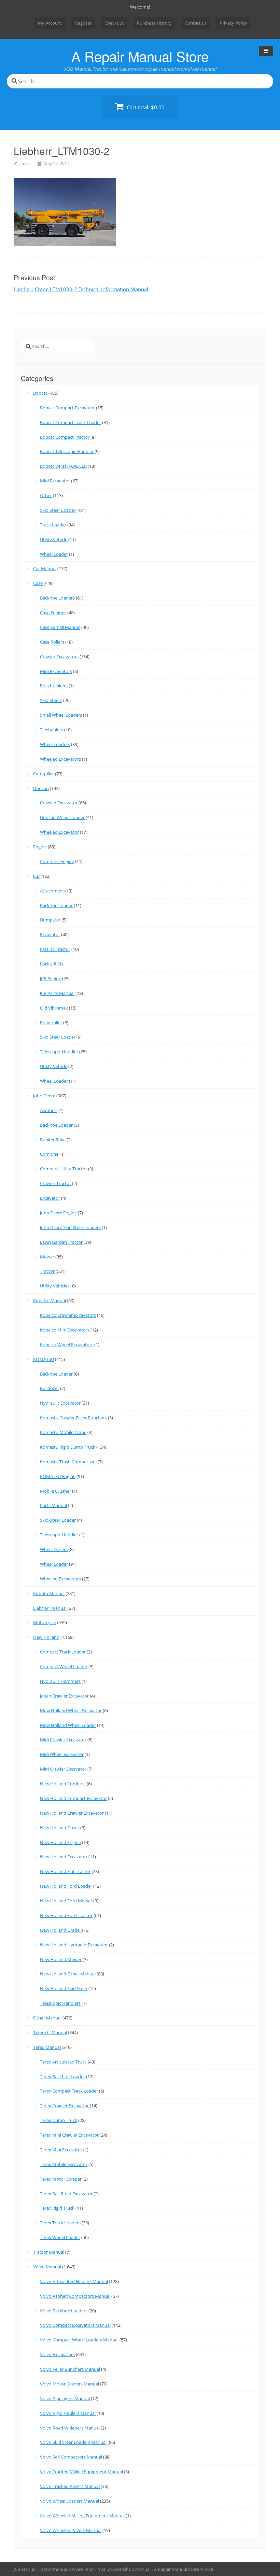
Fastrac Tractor (55, 949)
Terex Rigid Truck (57, 2208)
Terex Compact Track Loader (69, 2091)
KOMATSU (44, 1359)
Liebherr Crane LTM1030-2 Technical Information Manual (81, 289)
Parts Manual (53, 1505)
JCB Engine (51, 979)
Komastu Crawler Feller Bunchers (73, 1418)
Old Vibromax (54, 1008)
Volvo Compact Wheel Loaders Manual (79, 2340)
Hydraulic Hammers (60, 1681)
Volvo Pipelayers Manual (65, 2398)
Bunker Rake (53, 1140)
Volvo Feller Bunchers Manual (70, 2369)
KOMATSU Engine (58, 1476)
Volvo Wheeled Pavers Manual (71, 2530)
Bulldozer (50, 1388)
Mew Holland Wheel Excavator (71, 1711)
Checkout (114, 23)
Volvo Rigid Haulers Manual (68, 2413)
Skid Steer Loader (58, 510)
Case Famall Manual (60, 627)
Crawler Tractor (55, 1183)
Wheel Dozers (54, 1549)
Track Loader (53, 525)
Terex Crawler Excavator (64, 2106)
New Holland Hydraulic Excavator (74, 1945)
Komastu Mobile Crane (63, 1432)
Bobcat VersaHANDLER (63, 466)
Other (46, 495)
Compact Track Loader (63, 1652)
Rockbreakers (54, 686)
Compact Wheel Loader (64, 1666)
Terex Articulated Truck (63, 2062)
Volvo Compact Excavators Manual (75, 2325)
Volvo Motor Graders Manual (69, 2384)
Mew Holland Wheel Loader (68, 1725)
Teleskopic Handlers (60, 2003)
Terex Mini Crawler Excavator (69, 2135)
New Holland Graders (62, 1930)
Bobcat (40, 393)
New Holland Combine (63, 1784)
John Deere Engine (58, 1213)
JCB (36, 876)
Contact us (196, 23)
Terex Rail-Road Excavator (66, 2194)
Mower (47, 1257)
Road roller (51, 1023)
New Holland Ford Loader (66, 1886)
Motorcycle (45, 1622)
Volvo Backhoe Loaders (64, 2311)
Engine (40, 847)
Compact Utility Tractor (64, 1169)
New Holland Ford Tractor (66, 1915)
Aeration (49, 1110)
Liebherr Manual (50, 1608)
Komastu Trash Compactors (68, 1462)
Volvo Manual (47, 2267)
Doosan (41, 788)
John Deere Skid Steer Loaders (70, 1227)
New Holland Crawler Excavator (72, 1813)
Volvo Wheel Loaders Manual (69, 2501)
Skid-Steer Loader (58, 1520)
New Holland (46, 1637)
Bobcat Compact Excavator (67, 408)
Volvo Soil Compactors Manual (71, 2457)
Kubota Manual (49, 1593)
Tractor (47, 1271)
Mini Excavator (55, 481)
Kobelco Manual (50, 1300)
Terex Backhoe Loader (62, 2077)
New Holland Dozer (60, 1828)
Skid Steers (51, 700)
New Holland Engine (60, 1842)
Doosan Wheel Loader (62, 817)
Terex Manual (47, 2047)
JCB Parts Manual (57, 993)
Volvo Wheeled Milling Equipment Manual (82, 2516)
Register (83, 23)
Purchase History (154, 23)
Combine (49, 1154)
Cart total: (145, 107)
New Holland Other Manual (68, 1974)
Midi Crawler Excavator (63, 1740)
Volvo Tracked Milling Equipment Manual (81, 2472)
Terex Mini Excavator (61, 2150)
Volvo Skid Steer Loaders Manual (73, 2442)
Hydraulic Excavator (60, 1403)
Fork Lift (48, 964)
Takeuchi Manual (50, 2032)
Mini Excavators (56, 671)
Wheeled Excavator (59, 832)
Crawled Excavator (59, 803)
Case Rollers (52, 642)
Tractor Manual (49, 2252)
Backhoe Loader (56, 905)
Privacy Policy (233, 23)
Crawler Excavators (59, 657)
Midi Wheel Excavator (62, 1754)
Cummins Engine (57, 861)
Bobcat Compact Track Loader (71, 422)
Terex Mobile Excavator (64, 2164)
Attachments (53, 891)
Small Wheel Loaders (61, 715)
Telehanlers (52, 730)
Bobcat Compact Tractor (65, 437)
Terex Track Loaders (60, 2223)
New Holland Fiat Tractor (65, 1871)
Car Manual (45, 568)
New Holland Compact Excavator (73, 1798)
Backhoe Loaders (57, 598)
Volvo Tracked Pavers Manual (70, 2486)
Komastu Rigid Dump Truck (68, 1447)
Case (38, 583)
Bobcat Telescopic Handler (67, 451)
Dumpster (50, 920)
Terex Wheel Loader (60, 2237)
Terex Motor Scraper (61, 2179)
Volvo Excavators (57, 2354)
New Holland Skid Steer (64, 1988)
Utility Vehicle (54, 539)
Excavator (50, 934)
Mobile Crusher (55, 1491)
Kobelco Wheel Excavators (67, 1345)
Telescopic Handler (59, 1052)
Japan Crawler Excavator (64, 1696)
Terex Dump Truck (59, 2120)
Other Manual (47, 2018)
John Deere (44, 1096)
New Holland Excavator (64, 1857)
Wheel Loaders (55, 744)
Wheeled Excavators (60, 759)
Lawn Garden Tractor (61, 1242)
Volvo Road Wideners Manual (70, 2428)
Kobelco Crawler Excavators (68, 1315)
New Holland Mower (61, 1959)
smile (25, 163)
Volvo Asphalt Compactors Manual (75, 2296)
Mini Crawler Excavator (63, 1769)
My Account (50, 23)
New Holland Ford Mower (66, 1901)
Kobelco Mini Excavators (65, 1330)
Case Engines (53, 613)
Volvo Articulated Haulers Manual (74, 2281)
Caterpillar (44, 774)
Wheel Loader (54, 554)
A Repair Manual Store (140, 56)
